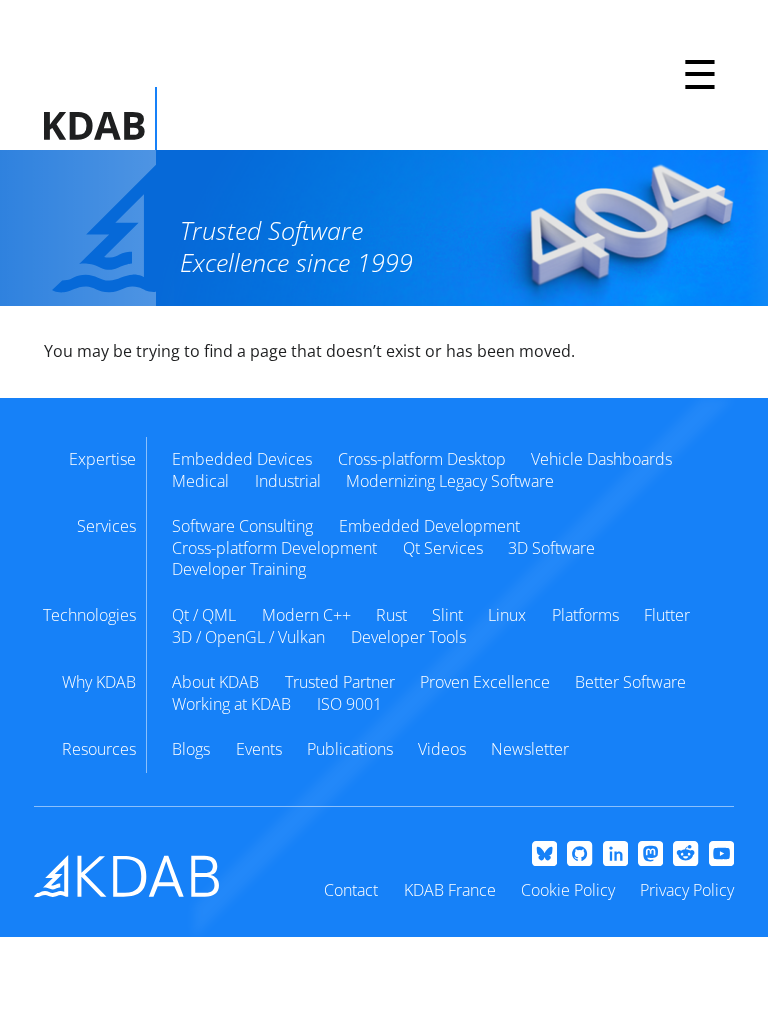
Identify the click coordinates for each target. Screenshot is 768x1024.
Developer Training (239, 569)
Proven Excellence (485, 682)
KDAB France (450, 890)
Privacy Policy (687, 890)
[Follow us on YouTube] (721, 855)
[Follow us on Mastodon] (650, 855)
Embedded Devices (242, 459)
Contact (351, 890)
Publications (350, 749)
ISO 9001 (349, 704)
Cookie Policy (568, 890)
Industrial (288, 481)
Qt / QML (204, 615)
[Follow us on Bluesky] (544, 855)
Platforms (585, 615)
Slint (447, 615)
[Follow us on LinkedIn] (615, 855)
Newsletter (530, 749)
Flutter (667, 615)
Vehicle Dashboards (601, 459)
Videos (442, 749)
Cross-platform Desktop (422, 459)
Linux (507, 615)
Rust (391, 615)
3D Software (551, 548)
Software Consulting (242, 526)
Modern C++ (306, 615)
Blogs (191, 749)
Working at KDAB (231, 704)
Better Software (630, 682)
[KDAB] (100, 118)
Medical (200, 481)
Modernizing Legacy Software (450, 481)
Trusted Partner (340, 682)
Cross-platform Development (274, 548)
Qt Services (443, 548)
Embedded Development (429, 526)
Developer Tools (408, 637)
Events (259, 749)
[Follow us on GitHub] (579, 855)
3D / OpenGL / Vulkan (248, 637)
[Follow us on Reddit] (685, 855)
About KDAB (215, 682)
